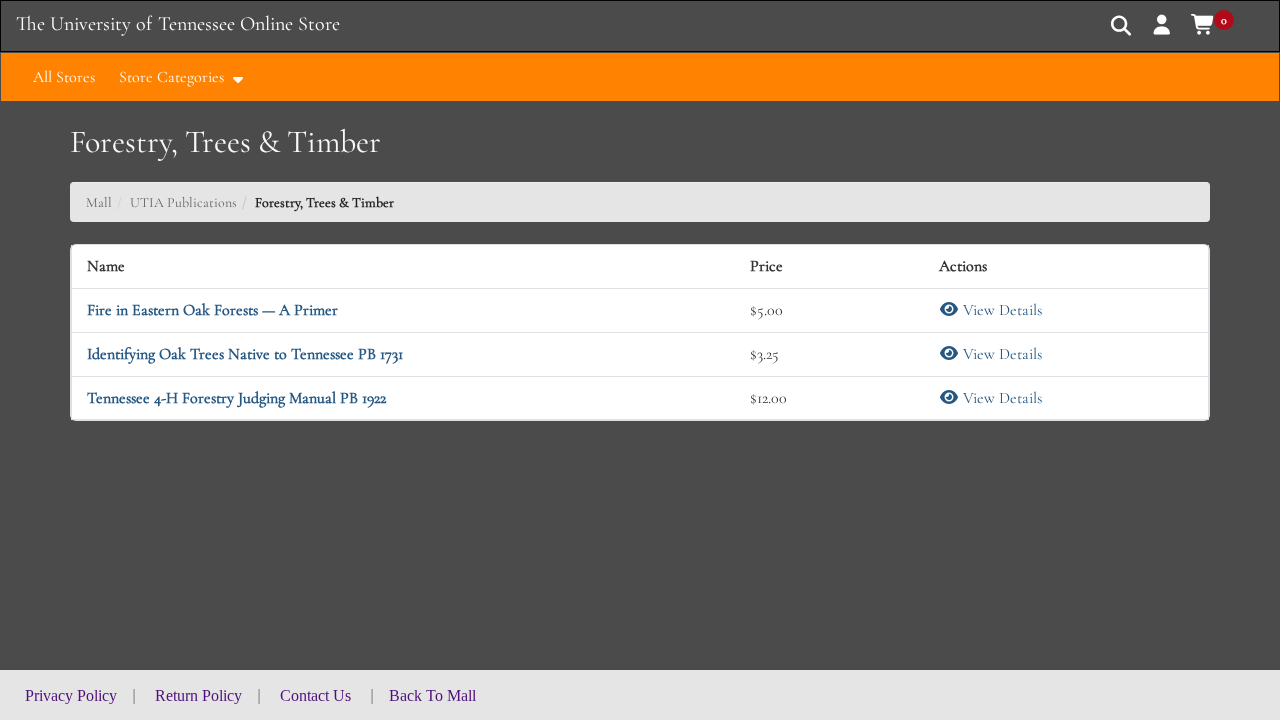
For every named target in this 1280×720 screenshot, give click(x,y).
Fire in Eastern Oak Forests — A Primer (212, 310)
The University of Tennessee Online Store (178, 24)
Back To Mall (432, 695)
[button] (1162, 25)
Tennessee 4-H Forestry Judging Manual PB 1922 (236, 398)
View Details (1000, 310)
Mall (99, 202)
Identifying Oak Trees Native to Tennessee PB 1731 (245, 354)
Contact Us (315, 695)
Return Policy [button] (198, 695)
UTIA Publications (183, 202)
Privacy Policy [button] (71, 695)
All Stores (64, 77)
